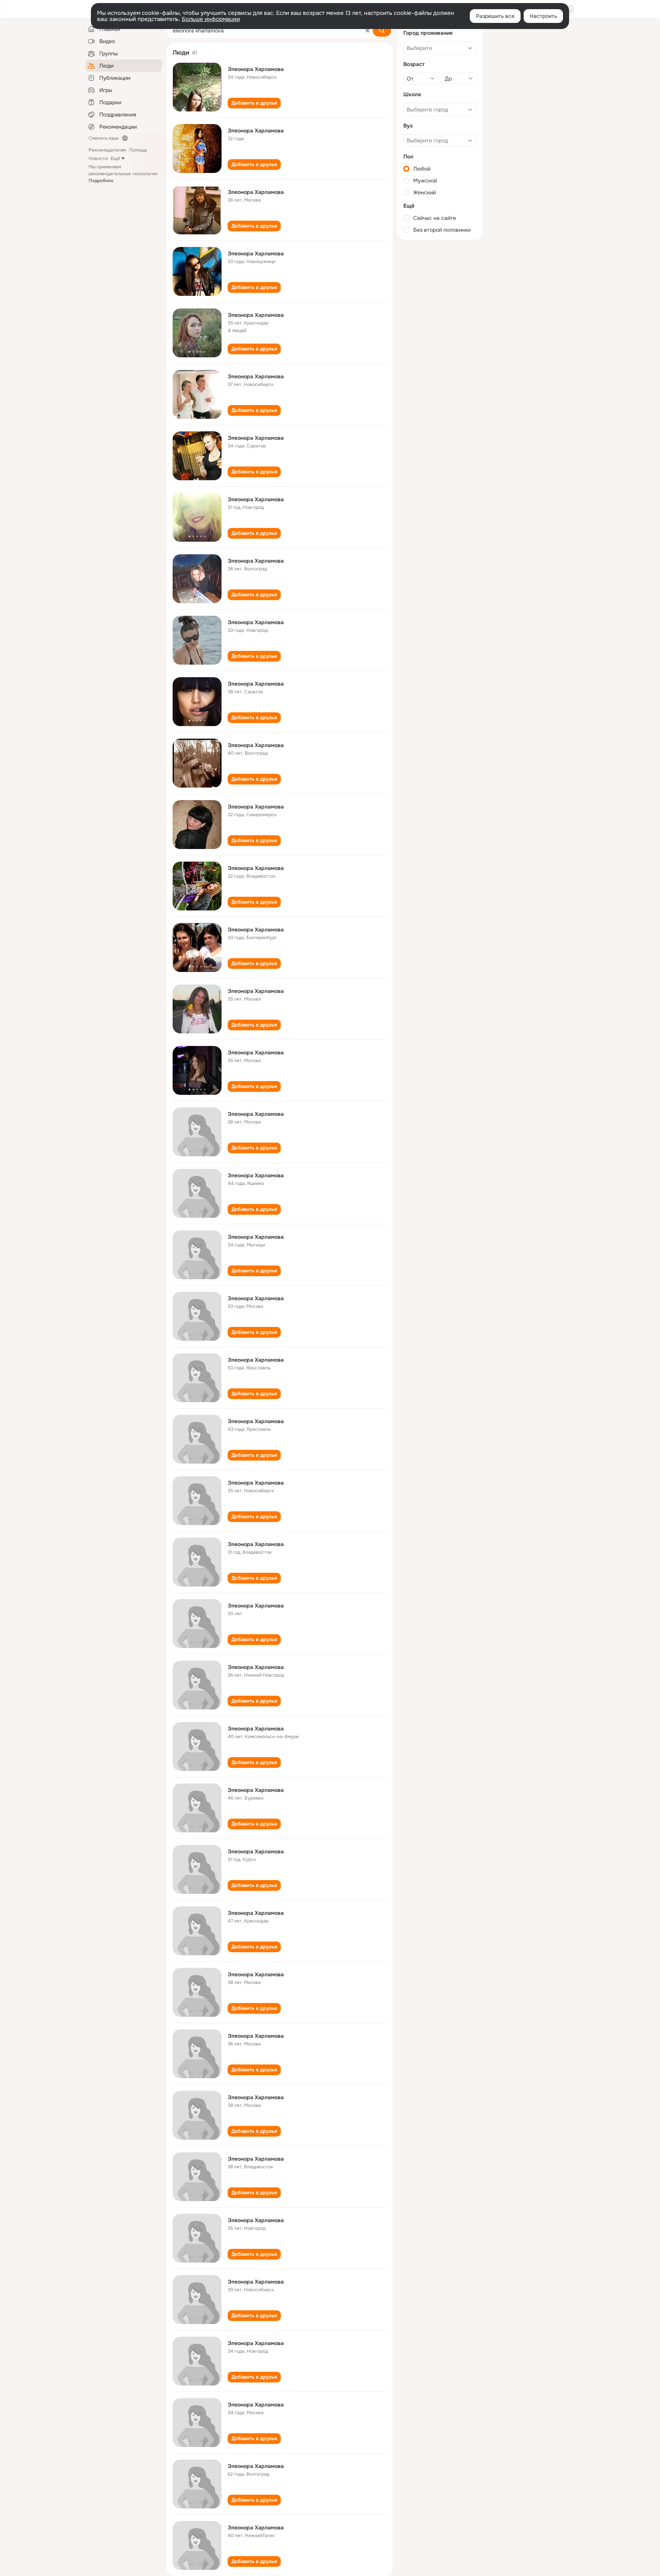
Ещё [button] (115, 158)
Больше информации (211, 19)
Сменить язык (104, 138)
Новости (98, 158)
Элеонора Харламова (256, 69)
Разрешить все (495, 16)
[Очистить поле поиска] (367, 31)
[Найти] (382, 31)
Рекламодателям (107, 150)
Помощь (138, 150)
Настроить (543, 16)
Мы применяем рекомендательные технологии (123, 174)
